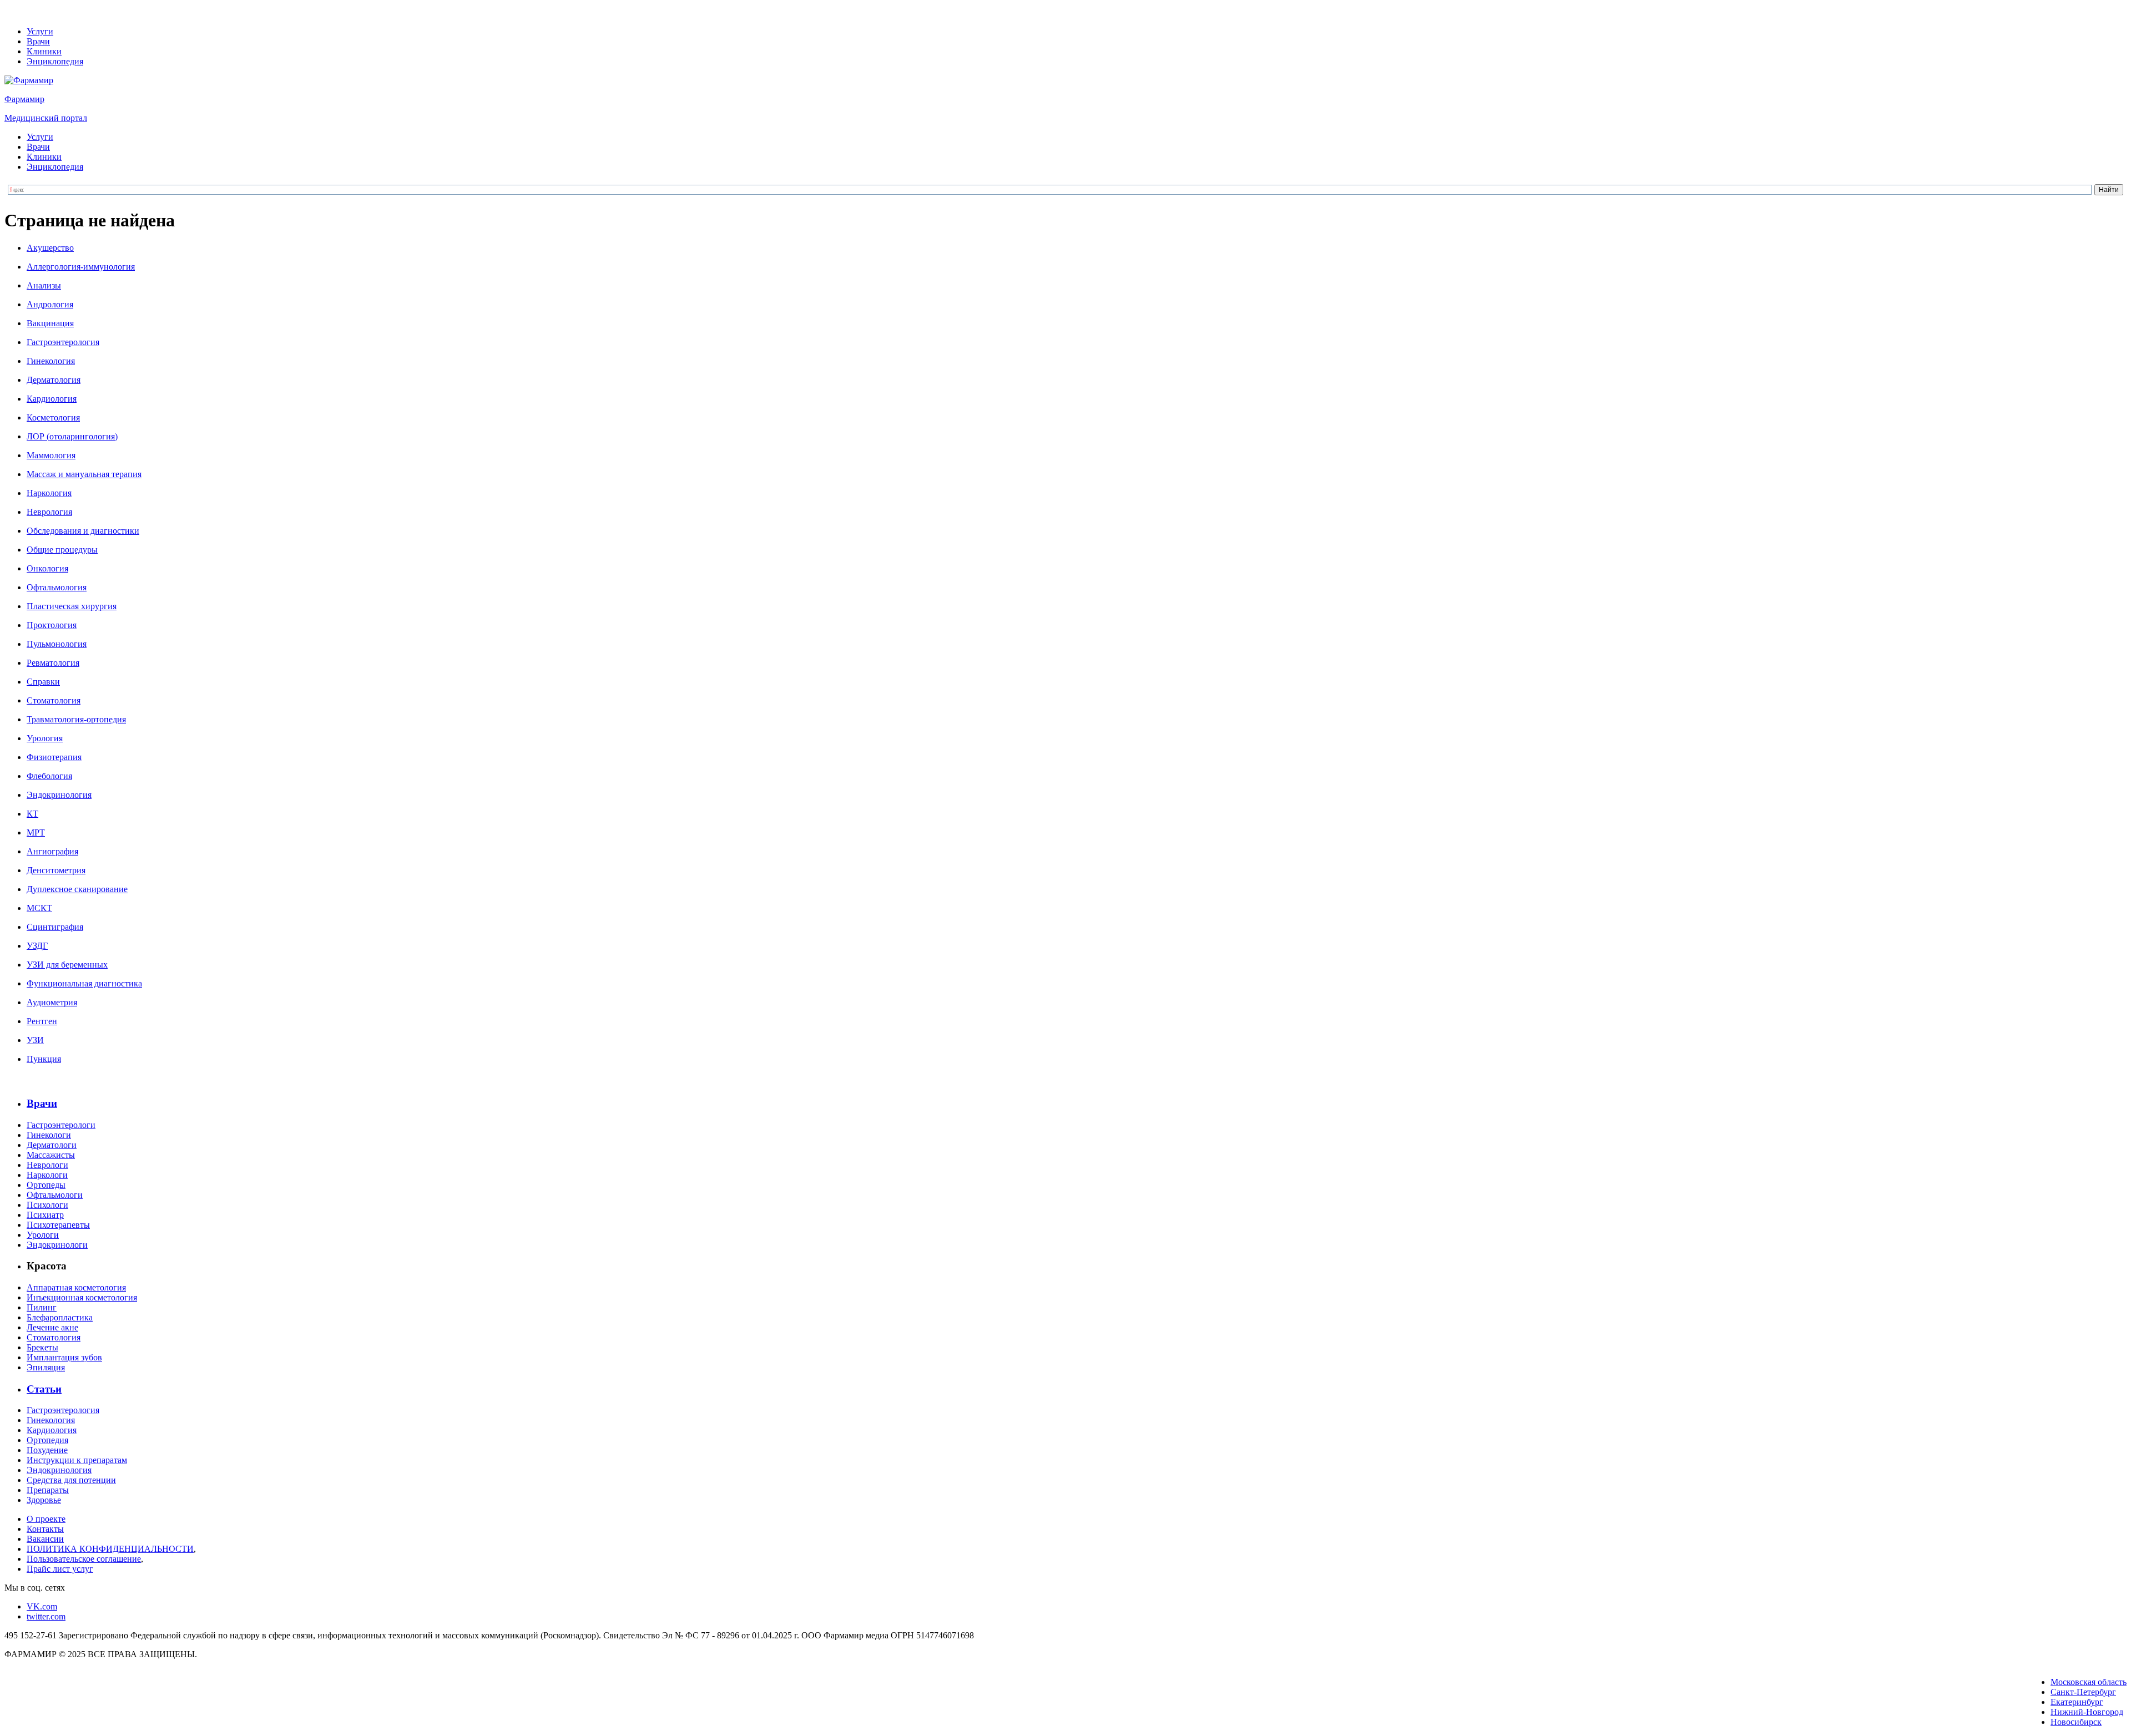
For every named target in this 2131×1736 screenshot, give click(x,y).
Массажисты (51, 1155)
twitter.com (46, 1616)
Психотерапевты (58, 1225)
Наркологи (47, 1175)
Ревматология (53, 663)
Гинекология (51, 361)
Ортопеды (46, 1185)
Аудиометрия (52, 1002)
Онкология (47, 568)
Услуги (40, 31)
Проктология (52, 625)
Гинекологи (49, 1135)
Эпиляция (46, 1367)
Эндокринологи (57, 1245)
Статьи (44, 1389)
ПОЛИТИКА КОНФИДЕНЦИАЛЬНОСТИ (110, 1549)
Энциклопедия (55, 61)
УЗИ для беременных (67, 965)
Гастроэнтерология (63, 342)
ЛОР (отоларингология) (72, 436)
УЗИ (35, 1040)
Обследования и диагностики (83, 531)
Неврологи (47, 1165)
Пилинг (42, 1307)
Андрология (50, 304)
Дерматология (54, 380)
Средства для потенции (71, 1480)
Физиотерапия (54, 757)
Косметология (53, 417)
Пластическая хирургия (72, 606)
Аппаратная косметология (76, 1287)
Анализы (44, 285)
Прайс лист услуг (60, 1569)
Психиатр (45, 1215)
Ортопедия (47, 1440)
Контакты (45, 1529)
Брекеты (42, 1347)
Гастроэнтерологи (61, 1125)
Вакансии (45, 1539)
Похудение (47, 1450)
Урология (45, 738)
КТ (32, 814)
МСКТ (39, 908)
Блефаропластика (60, 1317)
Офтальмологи (55, 1195)
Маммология (51, 455)
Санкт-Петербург (2083, 1692)
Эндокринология (59, 795)
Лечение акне (52, 1327)
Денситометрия (56, 870)
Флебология (49, 776)
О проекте (46, 1519)
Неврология (49, 512)
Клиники (44, 51)
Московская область (2089, 1682)
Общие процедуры (62, 550)
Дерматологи (52, 1145)
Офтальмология (57, 587)
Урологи (43, 1235)
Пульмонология (57, 644)
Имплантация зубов (64, 1357)
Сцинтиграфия (55, 927)
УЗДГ (37, 946)
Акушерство (50, 248)
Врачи (38, 41)
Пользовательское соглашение (84, 1559)
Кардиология (52, 399)
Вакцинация (50, 323)
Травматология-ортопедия (76, 719)
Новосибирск (2076, 1722)
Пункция (44, 1059)
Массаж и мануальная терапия (84, 474)
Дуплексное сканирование (77, 889)
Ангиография (52, 851)
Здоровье (44, 1500)
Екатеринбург (2077, 1702)
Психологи (47, 1205)
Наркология (49, 493)
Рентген (42, 1021)
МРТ (36, 832)
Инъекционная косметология (82, 1297)
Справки (43, 682)
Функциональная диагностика (84, 983)
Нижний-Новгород (2087, 1712)
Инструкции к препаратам (77, 1460)
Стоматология (54, 700)
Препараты (48, 1490)
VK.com (42, 1606)
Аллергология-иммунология (81, 267)
